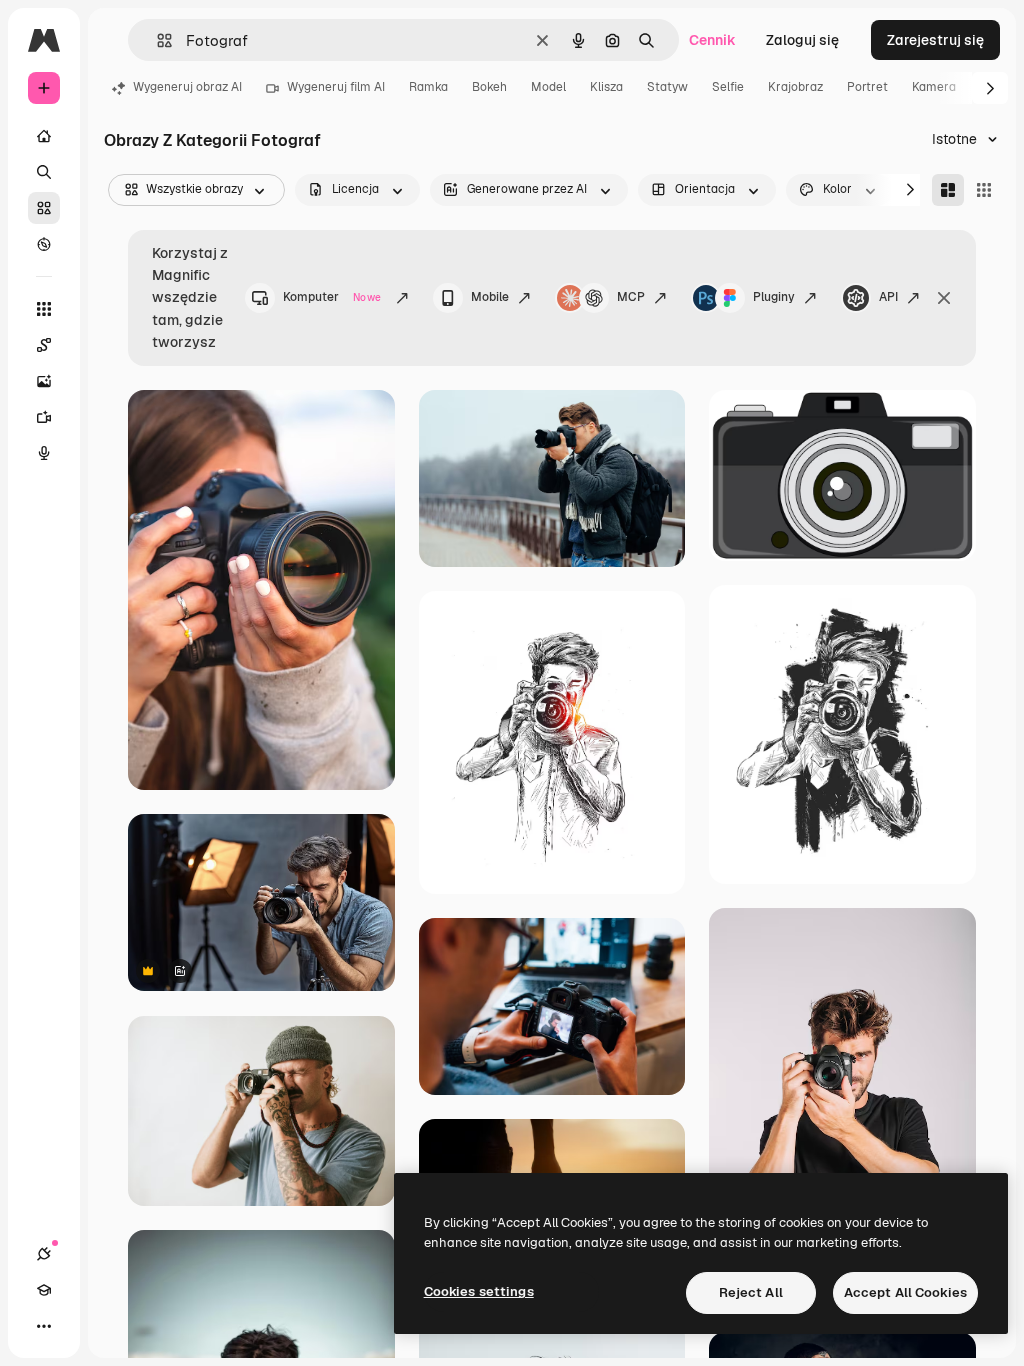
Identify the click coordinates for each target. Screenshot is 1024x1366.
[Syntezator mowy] (44, 453)
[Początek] (44, 136)
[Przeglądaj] (44, 244)
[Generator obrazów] (44, 381)
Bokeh (489, 87)
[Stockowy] (44, 208)
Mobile (490, 297)
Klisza (606, 87)
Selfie (728, 87)
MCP (631, 297)
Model (548, 87)
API (888, 297)
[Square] (984, 190)
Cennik (712, 40)
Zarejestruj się (935, 40)
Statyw (667, 87)
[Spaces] (44, 345)
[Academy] (44, 1290)
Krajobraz (795, 87)
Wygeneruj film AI (336, 87)
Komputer (332, 297)
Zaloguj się (802, 40)
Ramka (428, 87)
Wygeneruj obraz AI (187, 87)
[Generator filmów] (44, 417)
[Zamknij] (944, 298)
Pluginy (774, 297)
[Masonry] (948, 190)
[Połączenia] (44, 1254)
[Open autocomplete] (156, 40)
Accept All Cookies (905, 1292)
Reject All (751, 1292)
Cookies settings (479, 1291)
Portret (867, 87)
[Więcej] (44, 1326)
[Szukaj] (44, 172)
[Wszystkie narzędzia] (44, 309)
